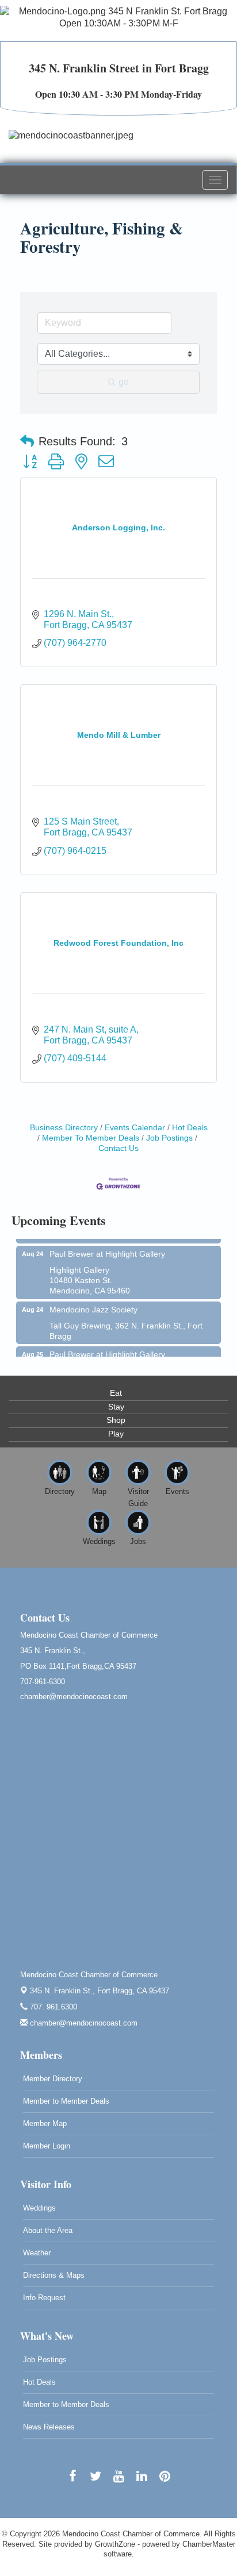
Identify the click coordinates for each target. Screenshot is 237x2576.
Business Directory (64, 1128)
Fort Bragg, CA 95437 (100, 1991)
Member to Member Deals (66, 2101)
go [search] (124, 382)
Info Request (44, 2298)
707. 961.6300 (52, 2007)
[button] (27, 441)
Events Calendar (135, 1128)
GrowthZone (115, 2544)
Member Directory (53, 2079)
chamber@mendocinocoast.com (83, 2023)
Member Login (47, 2146)
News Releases (49, 2427)
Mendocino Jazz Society (93, 1304)
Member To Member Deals (91, 1138)
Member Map (45, 2123)
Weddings (39, 2208)
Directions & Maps (54, 2275)
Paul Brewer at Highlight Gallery (107, 1248)
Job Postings (169, 1138)
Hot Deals (190, 1128)
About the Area (48, 2230)
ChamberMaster (209, 2544)
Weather (37, 2253)
